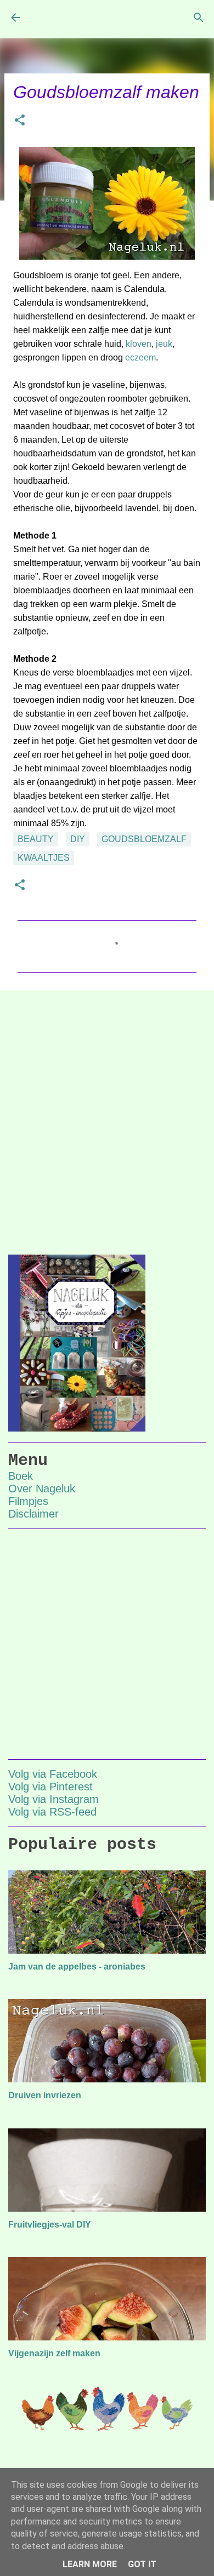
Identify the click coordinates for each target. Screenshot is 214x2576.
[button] (20, 121)
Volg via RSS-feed (52, 1812)
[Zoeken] (199, 18)
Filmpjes (28, 1501)
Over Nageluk (42, 1489)
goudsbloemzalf (144, 839)
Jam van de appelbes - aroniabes (77, 1967)
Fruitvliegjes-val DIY (50, 2225)
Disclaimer (33, 1514)
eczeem (140, 357)
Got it (142, 2564)
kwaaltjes (44, 858)
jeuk (164, 344)
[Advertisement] (107, 1114)
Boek (21, 1476)
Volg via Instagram (54, 1799)
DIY (78, 839)
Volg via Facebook (53, 1774)
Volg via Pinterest (50, 1787)
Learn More (90, 2564)
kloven (139, 344)
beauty (36, 839)
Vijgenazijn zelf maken (54, 2353)
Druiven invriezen (45, 2095)
